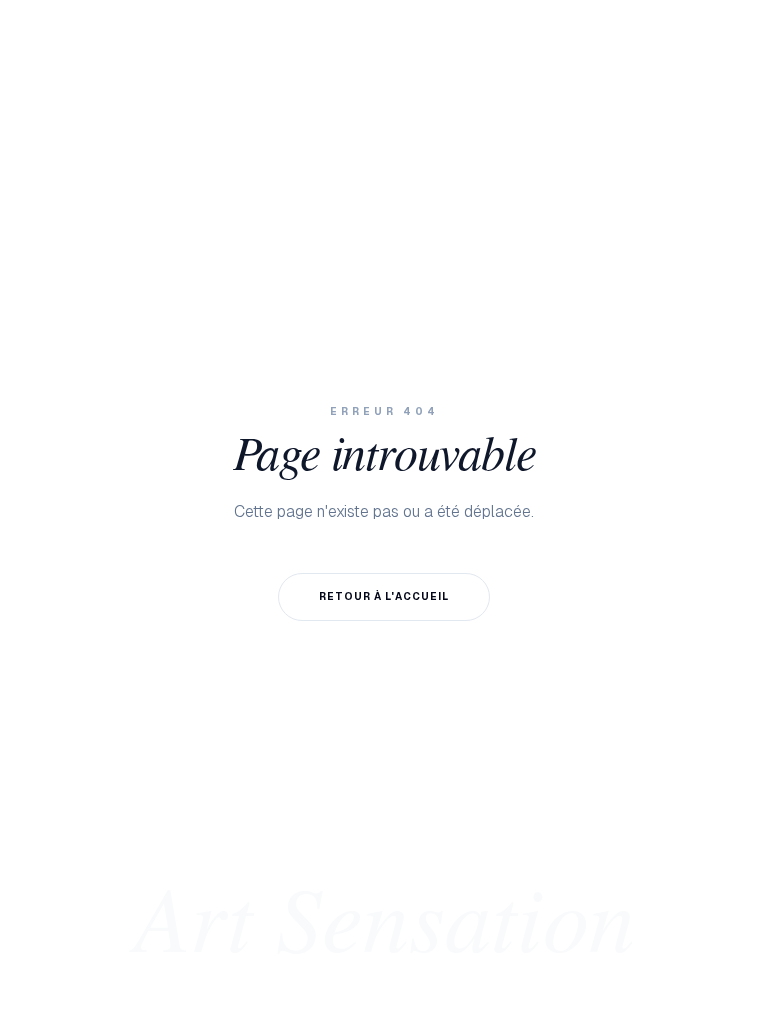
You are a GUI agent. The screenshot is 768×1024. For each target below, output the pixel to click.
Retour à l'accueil (384, 596)
